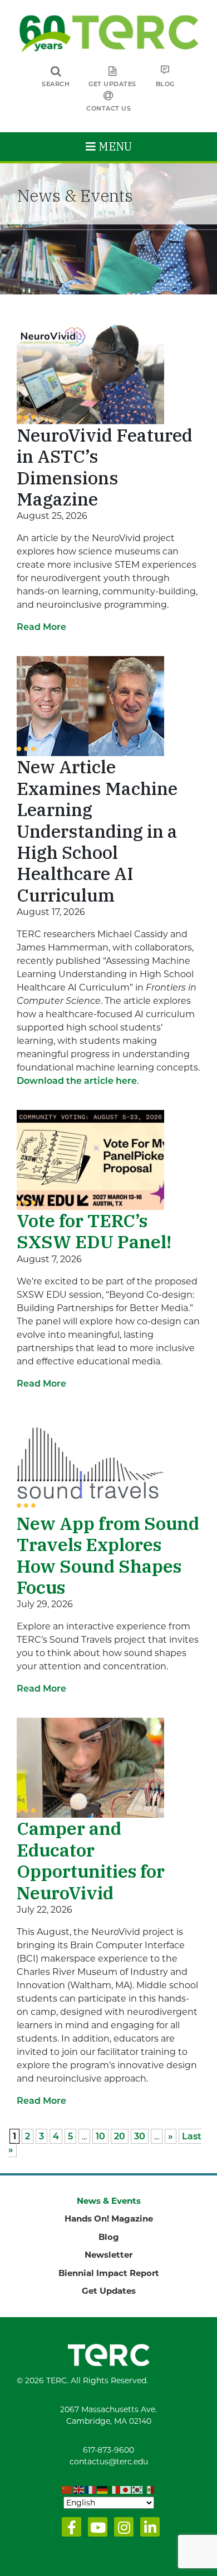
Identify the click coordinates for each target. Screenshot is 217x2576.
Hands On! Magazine (109, 2219)
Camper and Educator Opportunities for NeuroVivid (91, 1860)
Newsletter (108, 2255)
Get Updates (112, 84)
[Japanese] (126, 2490)
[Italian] (114, 2490)
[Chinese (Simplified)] (68, 2490)
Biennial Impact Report (109, 2273)
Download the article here (77, 1081)
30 (140, 2136)
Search (56, 84)
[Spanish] (149, 2490)
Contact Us (108, 108)
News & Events (109, 2201)
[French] (91, 2490)
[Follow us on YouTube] (95, 2530)
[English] (79, 2490)
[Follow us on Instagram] (122, 2530)
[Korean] (138, 2490)
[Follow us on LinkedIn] (148, 2530)
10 (100, 2136)
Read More (41, 627)
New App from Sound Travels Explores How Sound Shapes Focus (108, 1555)
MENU (114, 146)
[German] (103, 2490)
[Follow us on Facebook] (69, 2530)
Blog (165, 84)
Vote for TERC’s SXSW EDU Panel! (94, 1231)
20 (120, 2136)
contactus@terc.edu (109, 2462)
